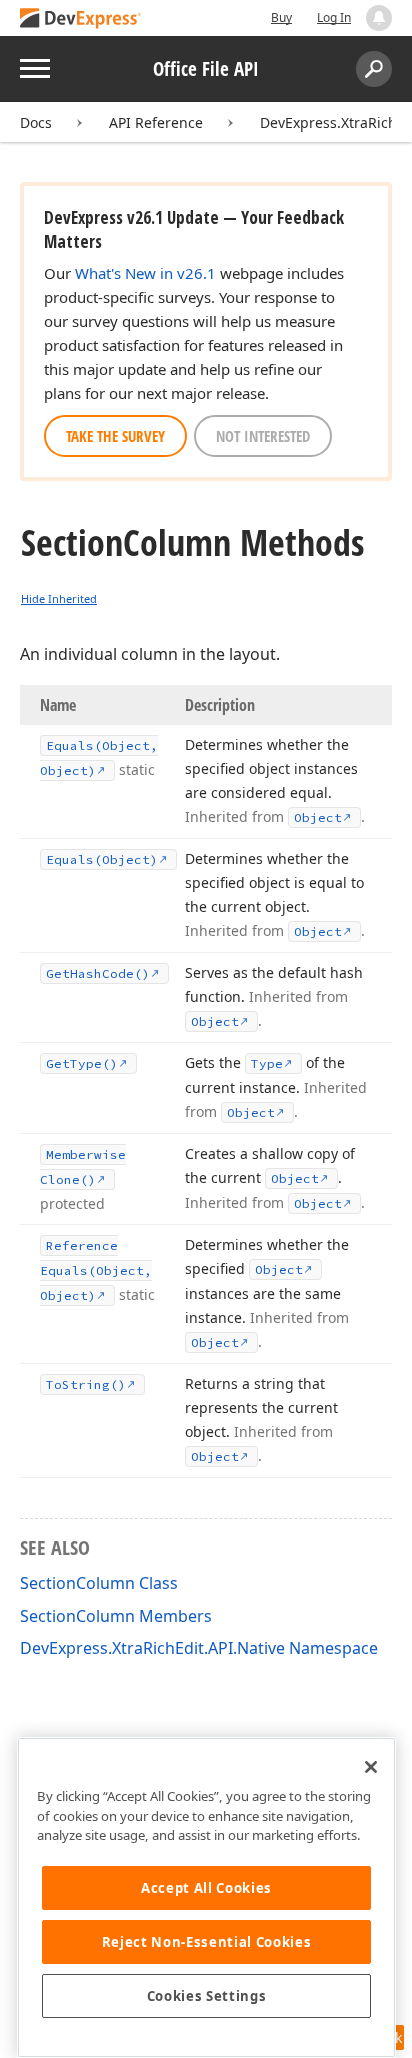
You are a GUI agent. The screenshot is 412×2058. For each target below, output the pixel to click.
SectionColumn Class (99, 1583)
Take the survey (115, 436)
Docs (36, 122)
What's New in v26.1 (145, 273)
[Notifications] (379, 18)
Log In (334, 17)
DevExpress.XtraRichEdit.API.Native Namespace (199, 1648)
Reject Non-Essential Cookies (206, 1942)
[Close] (371, 1767)
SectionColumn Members (116, 1616)
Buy (281, 17)
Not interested (263, 436)
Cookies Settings (207, 1996)
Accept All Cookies (206, 1888)
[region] (206, 1897)
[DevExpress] (81, 19)
